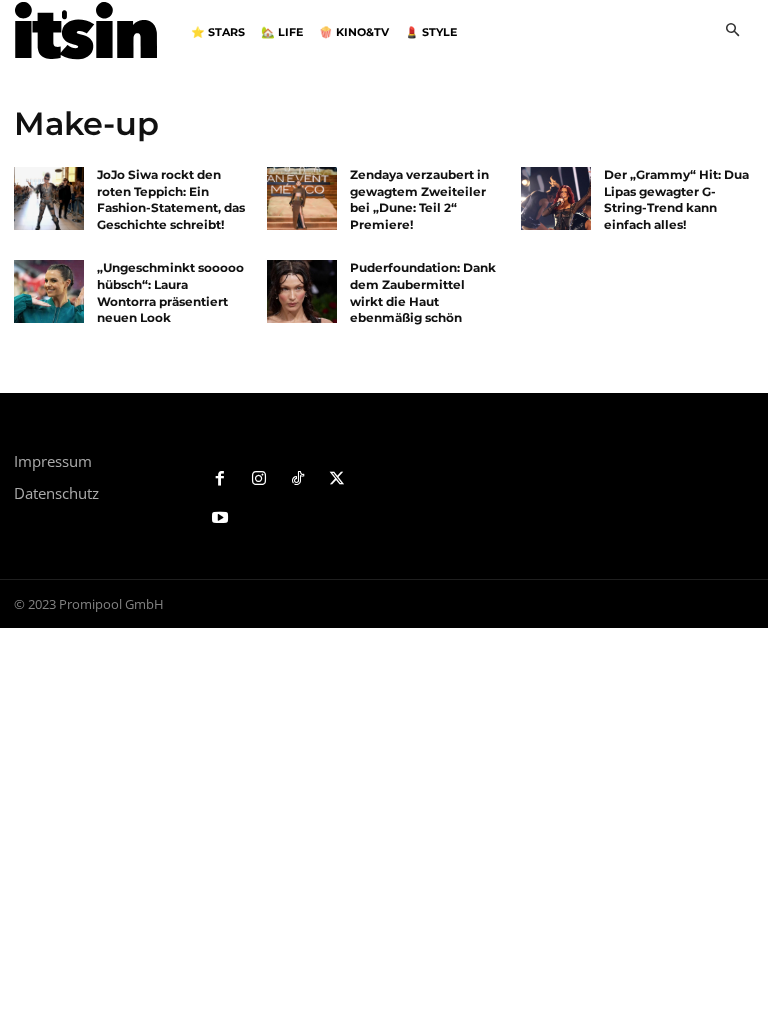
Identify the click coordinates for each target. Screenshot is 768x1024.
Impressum (53, 461)
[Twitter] (336, 479)
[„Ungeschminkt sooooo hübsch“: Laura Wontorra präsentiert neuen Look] (49, 291)
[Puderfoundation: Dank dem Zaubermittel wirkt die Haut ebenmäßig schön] (302, 291)
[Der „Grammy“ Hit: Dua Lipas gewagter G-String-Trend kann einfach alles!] (556, 198)
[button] (732, 31)
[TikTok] (298, 479)
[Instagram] (259, 479)
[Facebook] (220, 479)
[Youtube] (220, 518)
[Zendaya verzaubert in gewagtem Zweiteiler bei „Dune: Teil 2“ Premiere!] (302, 198)
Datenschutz (56, 493)
